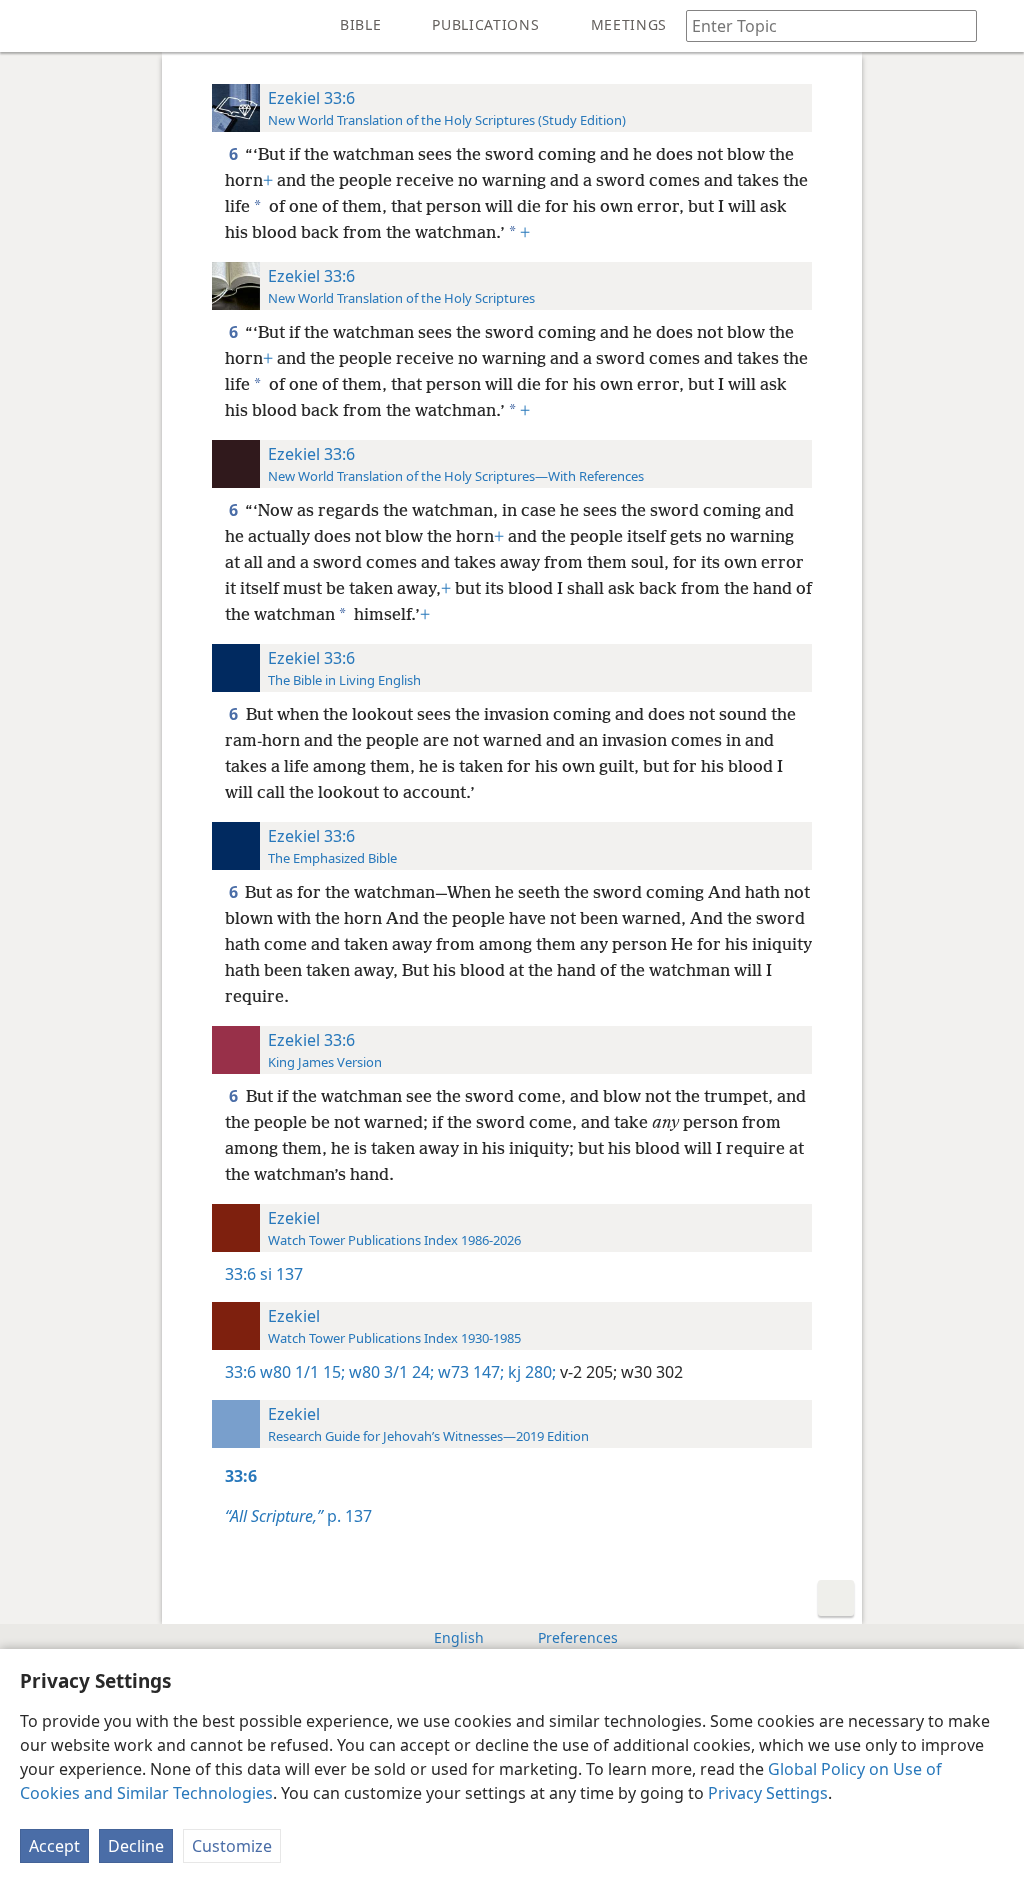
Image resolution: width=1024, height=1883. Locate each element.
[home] (30, 26)
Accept (54, 1846)
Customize (232, 1846)
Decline (136, 1846)
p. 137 (298, 1516)
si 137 (281, 1274)
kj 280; (530, 1372)
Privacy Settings (768, 1793)
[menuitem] (30, 26)
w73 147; (469, 1372)
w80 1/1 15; (302, 1372)
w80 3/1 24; (389, 1372)
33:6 (240, 1274)
